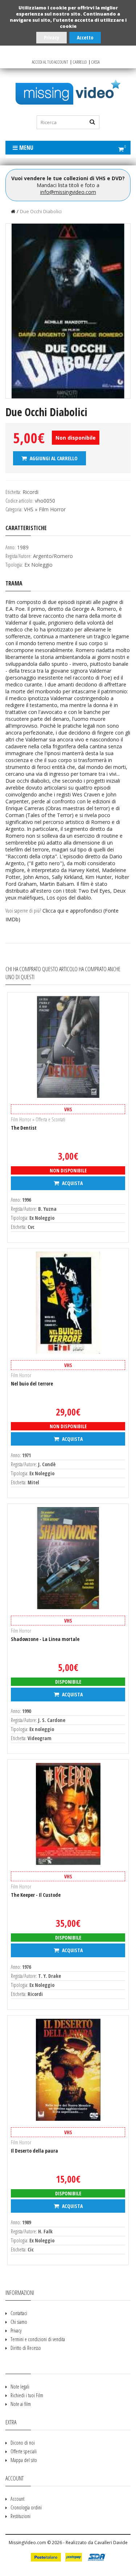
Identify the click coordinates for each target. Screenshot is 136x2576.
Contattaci (19, 2313)
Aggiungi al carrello (53, 458)
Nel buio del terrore (32, 1384)
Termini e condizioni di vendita (38, 2339)
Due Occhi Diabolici (41, 211)
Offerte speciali (24, 2451)
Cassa (96, 62)
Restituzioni (20, 2516)
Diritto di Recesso (26, 2348)
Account (17, 2499)
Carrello (80, 62)
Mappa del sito (24, 2460)
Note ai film (21, 2404)
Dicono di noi (23, 2443)
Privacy (51, 37)
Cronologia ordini (26, 2507)
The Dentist (24, 1128)
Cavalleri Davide (111, 2543)
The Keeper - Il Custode (36, 1895)
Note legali (20, 2387)
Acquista (72, 1183)
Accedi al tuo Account (50, 62)
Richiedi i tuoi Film (27, 2395)
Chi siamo (19, 2322)
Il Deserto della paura (34, 2151)
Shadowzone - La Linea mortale (45, 1639)
